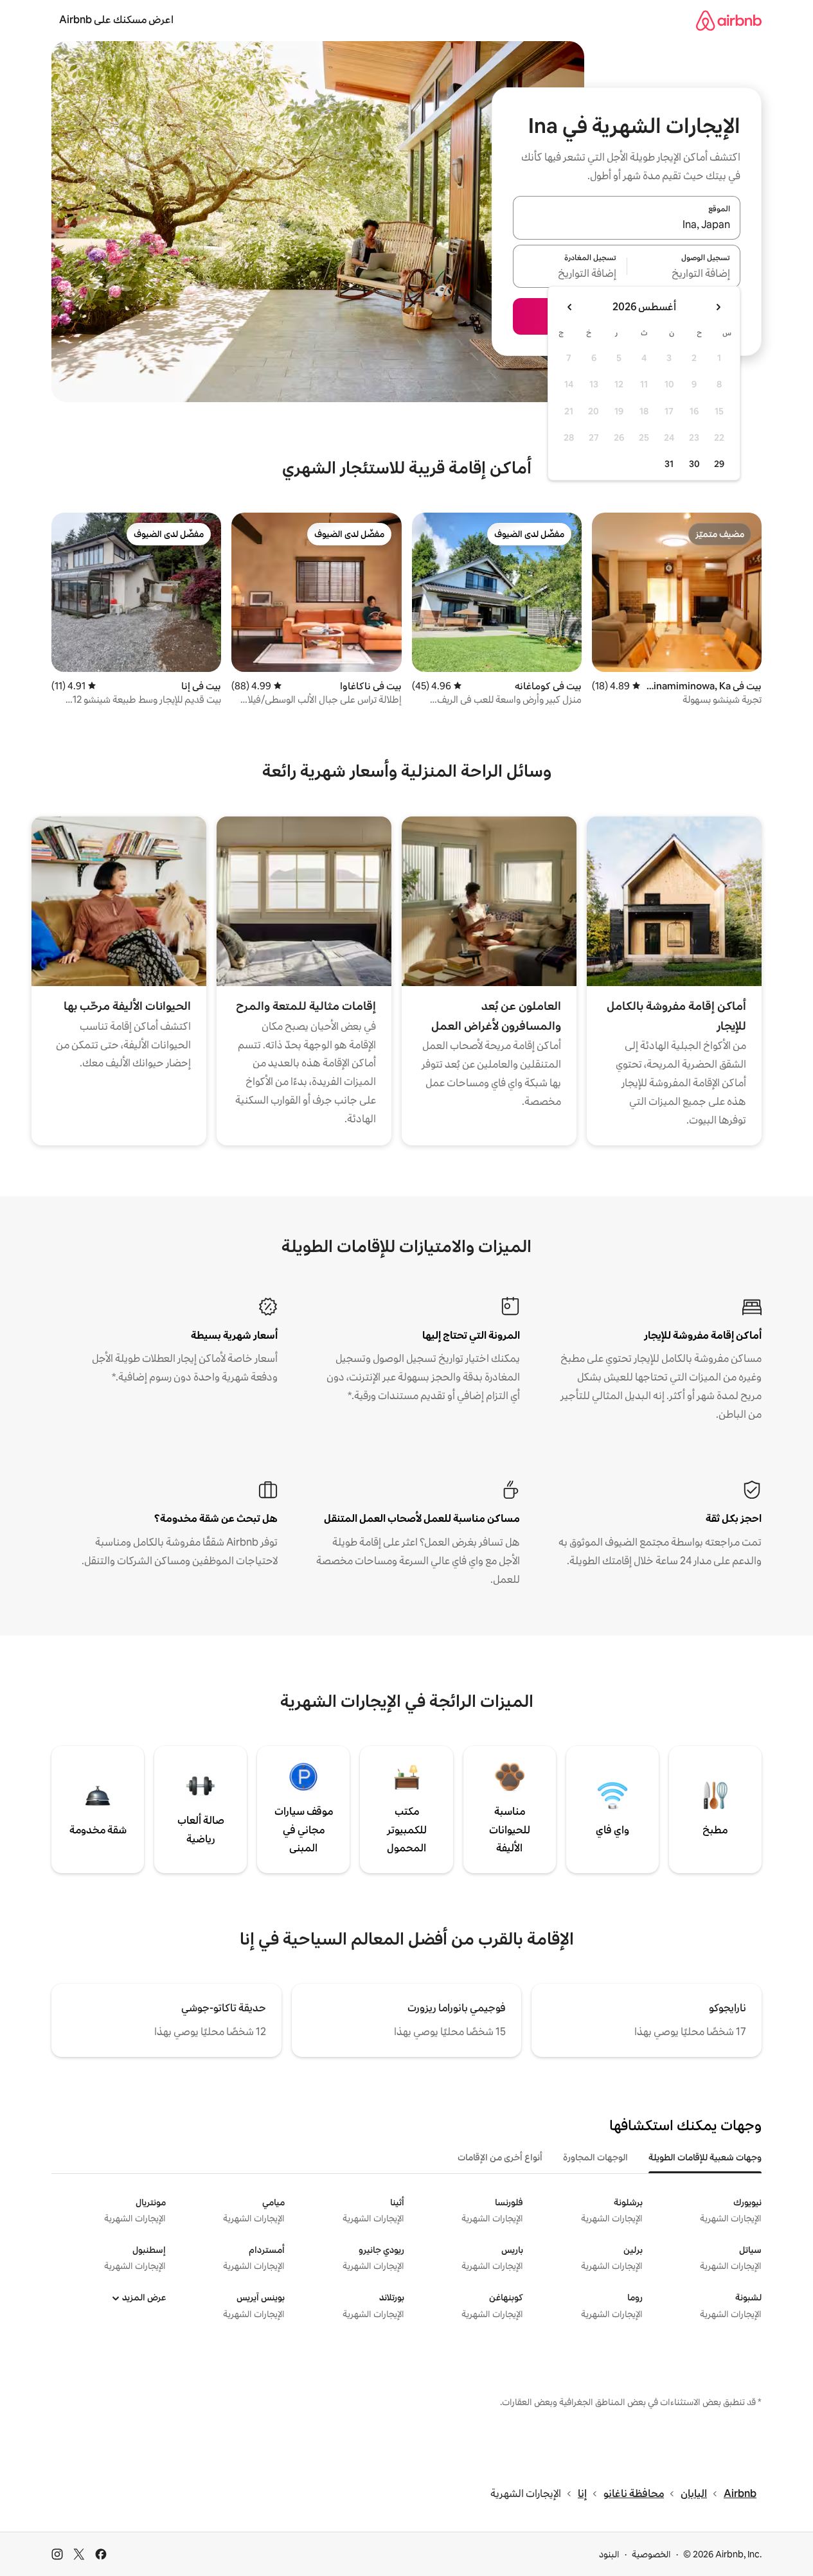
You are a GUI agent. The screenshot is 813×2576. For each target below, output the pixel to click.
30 (694, 464)
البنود (609, 2554)
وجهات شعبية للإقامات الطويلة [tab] (705, 2157)
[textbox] (684, 274)
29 (719, 464)
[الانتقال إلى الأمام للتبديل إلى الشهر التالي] (570, 307)
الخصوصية (651, 2554)
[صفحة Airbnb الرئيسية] (729, 20)
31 (669, 464)
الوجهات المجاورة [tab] (595, 2157)
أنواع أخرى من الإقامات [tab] (500, 2157)
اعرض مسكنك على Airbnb (116, 20)
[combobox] (627, 225)
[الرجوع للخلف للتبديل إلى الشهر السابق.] (718, 307)
